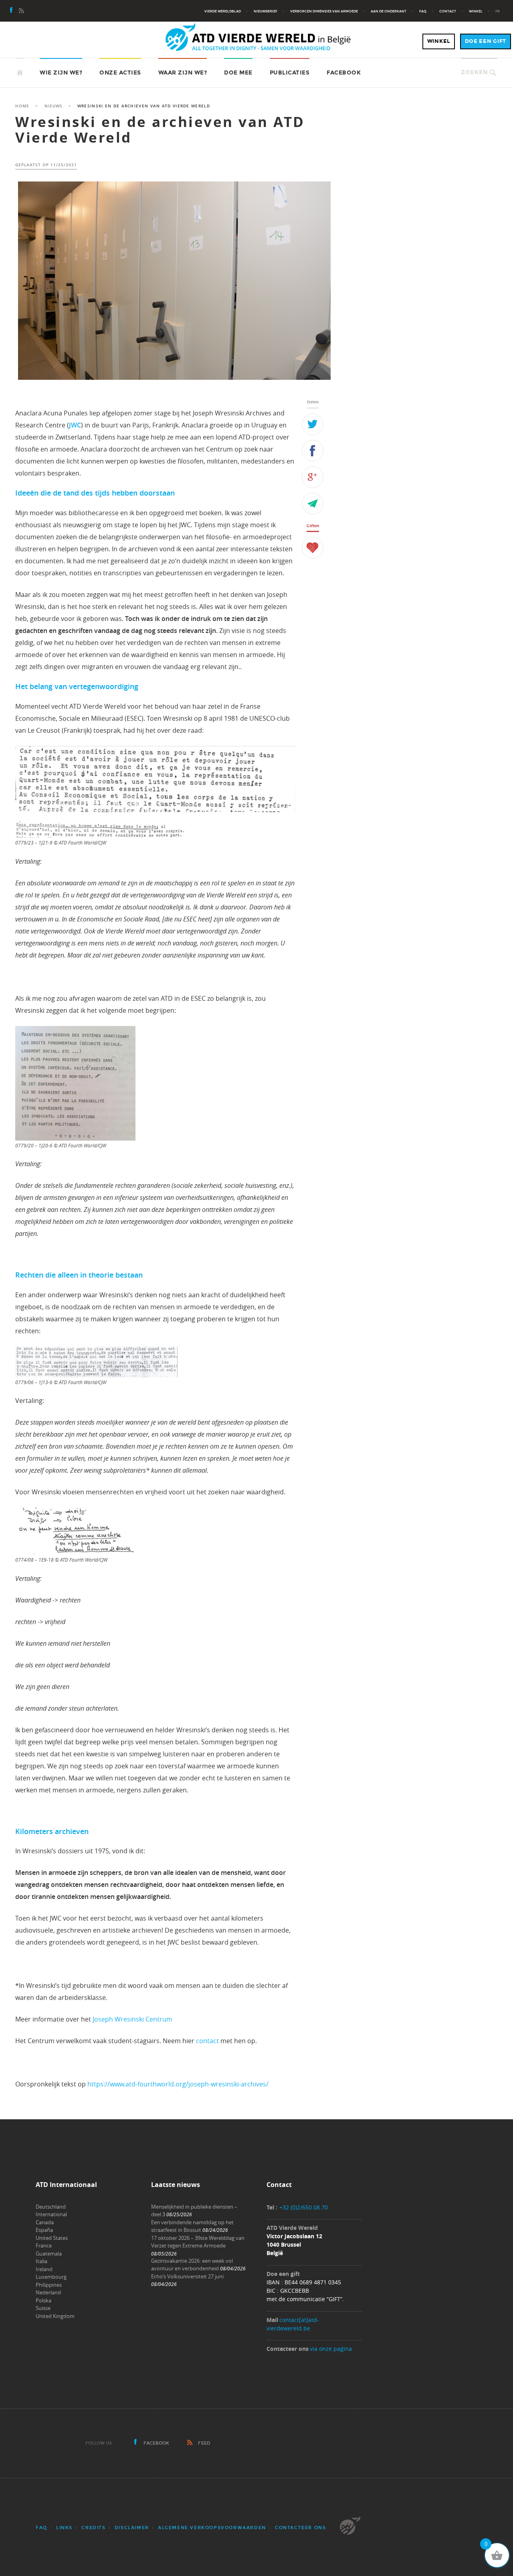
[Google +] (313, 477)
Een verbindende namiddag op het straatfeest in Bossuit (192, 2226)
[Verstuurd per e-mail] (313, 504)
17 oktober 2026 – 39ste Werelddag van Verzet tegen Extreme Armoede (198, 2242)
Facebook (344, 73)
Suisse (43, 2308)
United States (52, 2238)
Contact (448, 11)
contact (207, 2041)
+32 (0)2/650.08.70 (304, 2207)
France (44, 2245)
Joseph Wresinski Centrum (132, 2019)
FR (498, 11)
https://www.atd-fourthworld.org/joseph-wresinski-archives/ (178, 2084)
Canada (45, 2222)
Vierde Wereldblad (223, 11)
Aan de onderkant (389, 11)
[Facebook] (12, 11)
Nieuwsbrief (266, 11)
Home (22, 106)
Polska (43, 2300)
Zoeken (474, 72)
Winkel (476, 11)
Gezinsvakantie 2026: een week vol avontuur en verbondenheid (192, 2265)
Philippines (49, 2285)
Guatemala (49, 2253)
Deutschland (51, 2207)
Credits (93, 2528)
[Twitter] (313, 424)
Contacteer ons (300, 2528)
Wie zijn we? (61, 73)
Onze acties (120, 73)
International (51, 2214)
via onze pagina (331, 2349)
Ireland (44, 2269)
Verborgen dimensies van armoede (324, 11)
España (44, 2230)
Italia (41, 2261)
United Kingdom (55, 2316)
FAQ (423, 11)
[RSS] (21, 11)
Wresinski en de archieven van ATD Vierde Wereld (160, 130)
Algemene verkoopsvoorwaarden (212, 2528)
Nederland (48, 2292)
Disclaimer (132, 2528)
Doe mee (238, 73)
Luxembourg (51, 2277)
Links (64, 2528)
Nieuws (54, 106)
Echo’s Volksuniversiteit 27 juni (187, 2276)
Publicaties (290, 73)
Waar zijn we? (183, 73)
